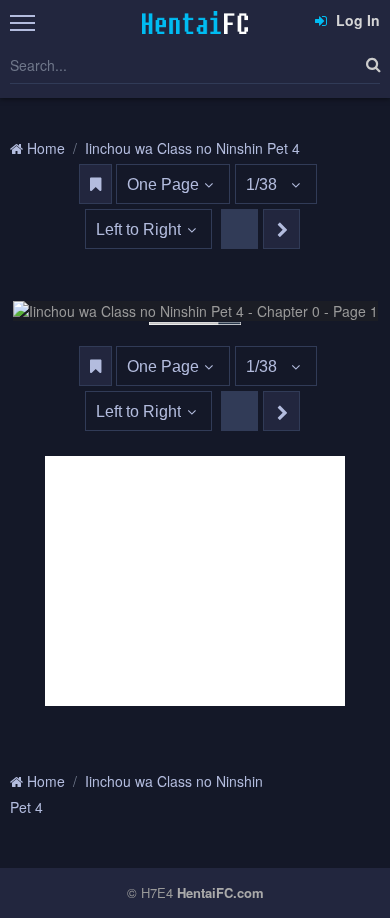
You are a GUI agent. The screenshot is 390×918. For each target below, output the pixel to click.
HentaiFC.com (220, 892)
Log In (356, 20)
